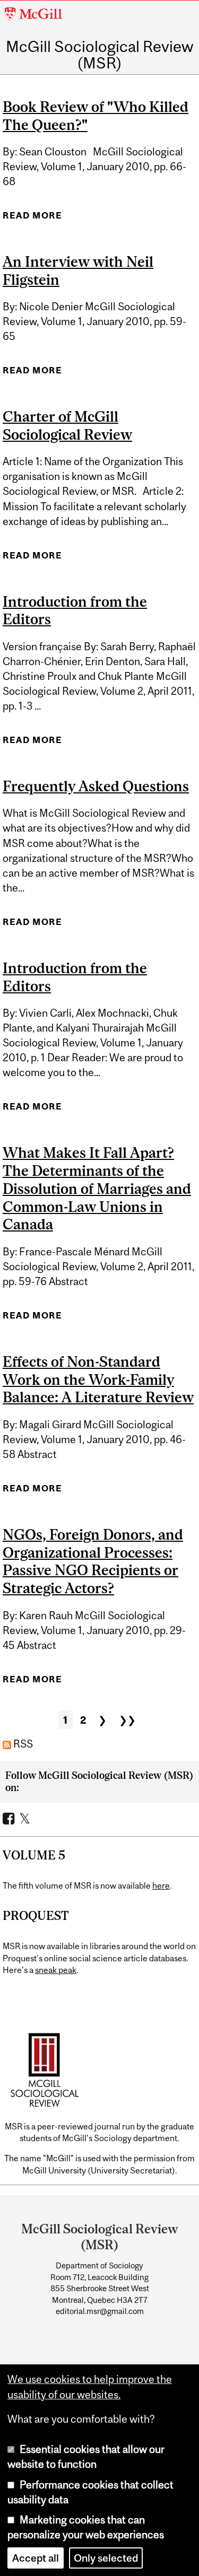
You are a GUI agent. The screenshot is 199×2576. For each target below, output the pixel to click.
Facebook (10, 1818)
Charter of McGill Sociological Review (67, 425)
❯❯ (127, 1720)
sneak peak (56, 1970)
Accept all (36, 2558)
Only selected (106, 2558)
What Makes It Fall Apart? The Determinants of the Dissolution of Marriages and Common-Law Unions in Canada (97, 1188)
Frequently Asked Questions (96, 786)
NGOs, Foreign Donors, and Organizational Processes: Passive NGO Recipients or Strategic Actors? (93, 1561)
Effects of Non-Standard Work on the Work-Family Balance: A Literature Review (98, 1379)
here (161, 1885)
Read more (32, 219)
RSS (22, 1744)
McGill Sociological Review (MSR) (100, 55)
